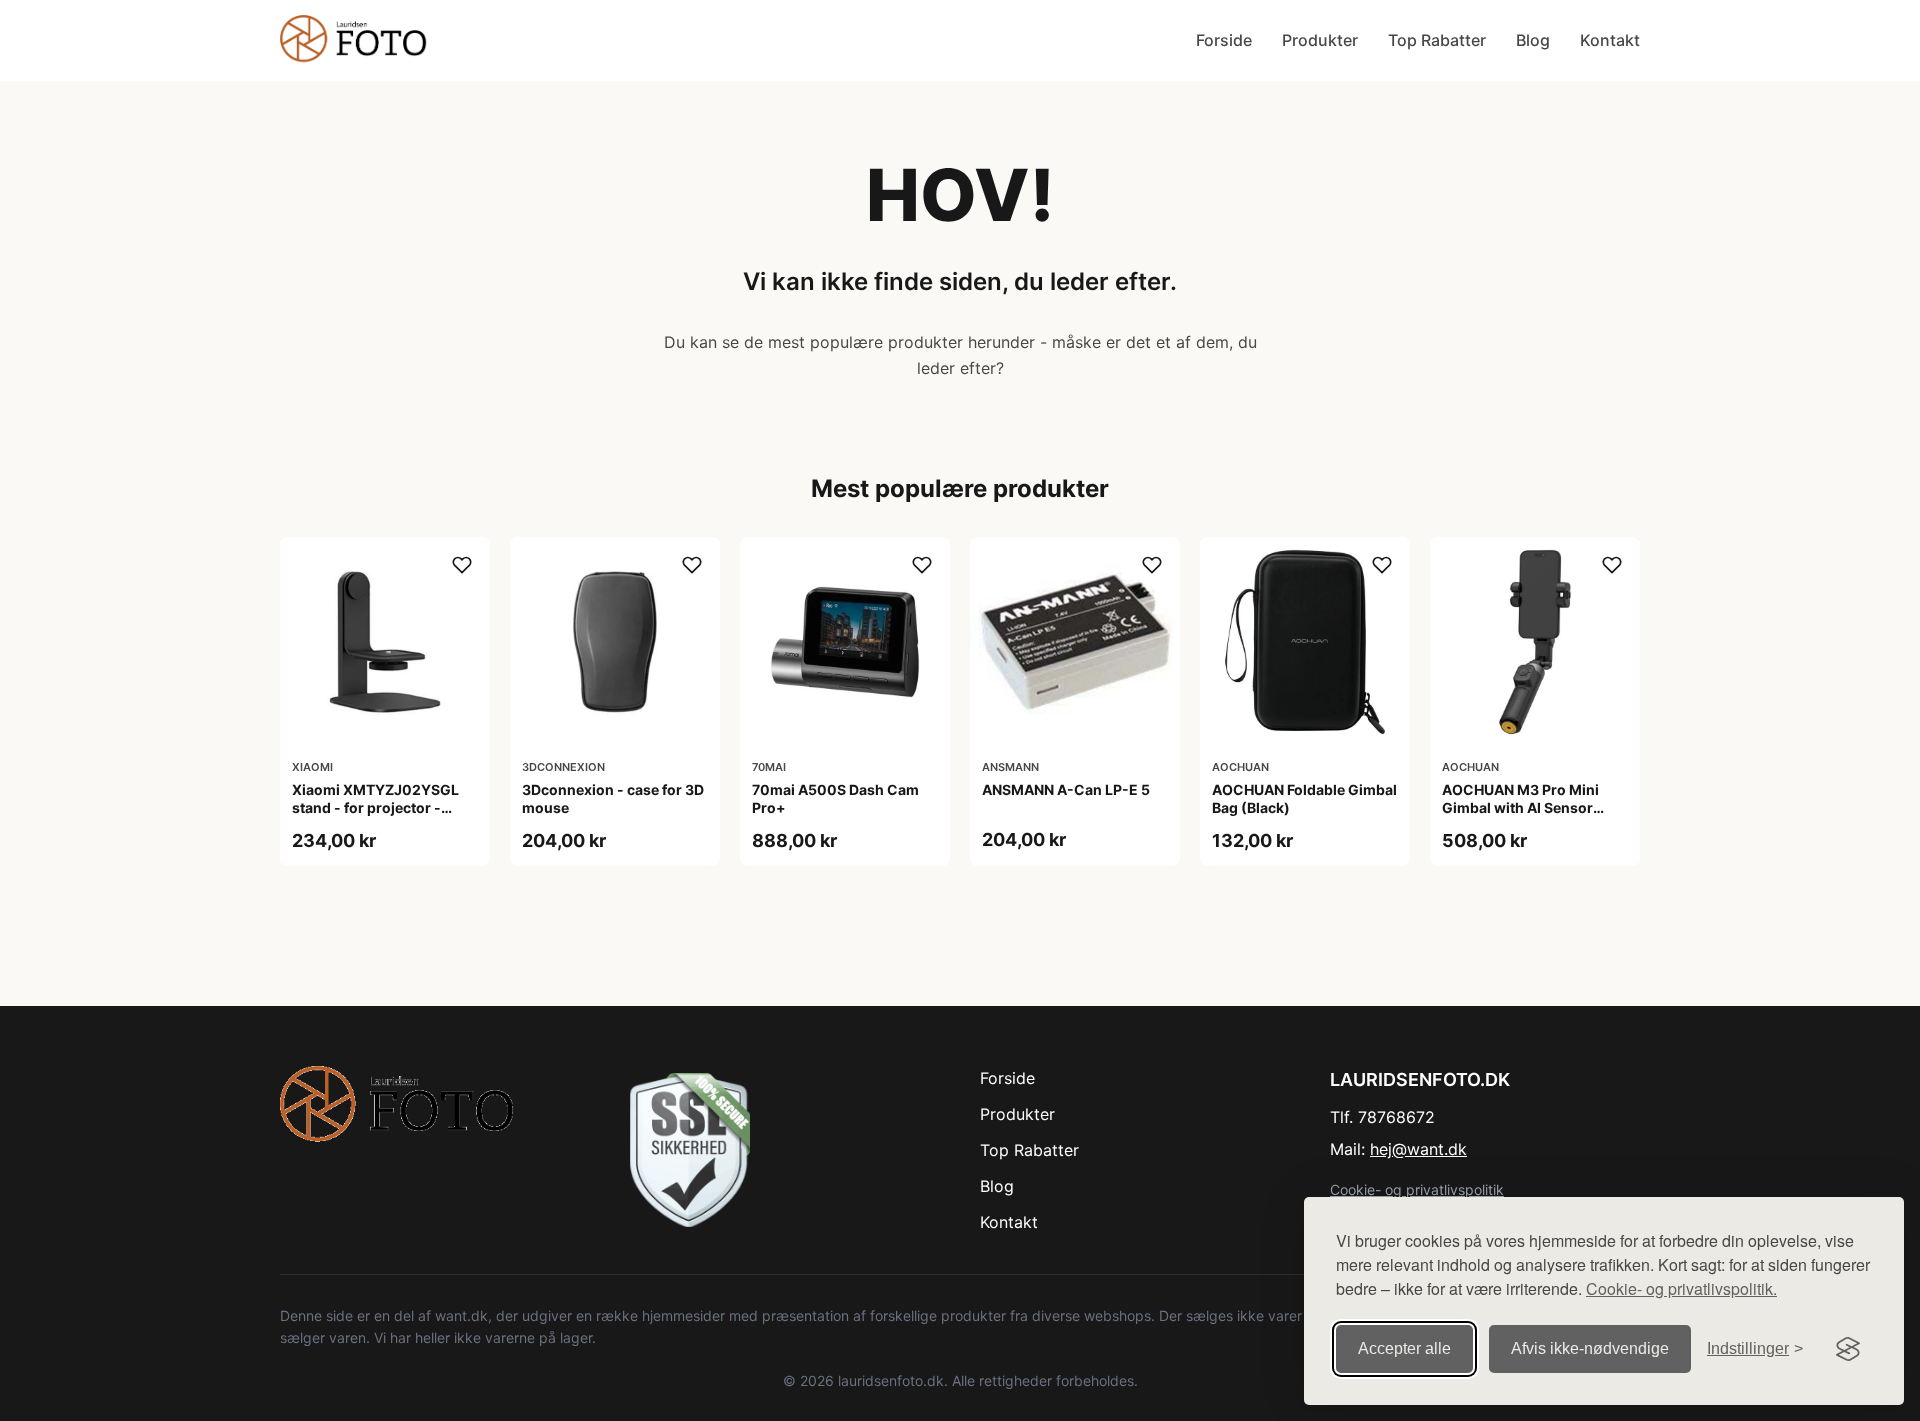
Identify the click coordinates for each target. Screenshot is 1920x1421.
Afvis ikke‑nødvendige (1590, 1348)
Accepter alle (1404, 1348)
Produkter (1320, 40)
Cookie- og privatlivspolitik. (1681, 1288)
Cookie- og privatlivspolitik (1417, 1189)
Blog (1533, 40)
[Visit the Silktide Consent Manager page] (1848, 1349)
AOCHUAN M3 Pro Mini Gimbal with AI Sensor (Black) (1520, 807)
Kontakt (1610, 40)
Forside (1224, 40)
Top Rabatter (1437, 40)
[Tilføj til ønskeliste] (462, 565)
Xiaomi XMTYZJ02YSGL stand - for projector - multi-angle (375, 807)
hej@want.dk (1418, 1149)
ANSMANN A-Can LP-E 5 (1066, 789)
